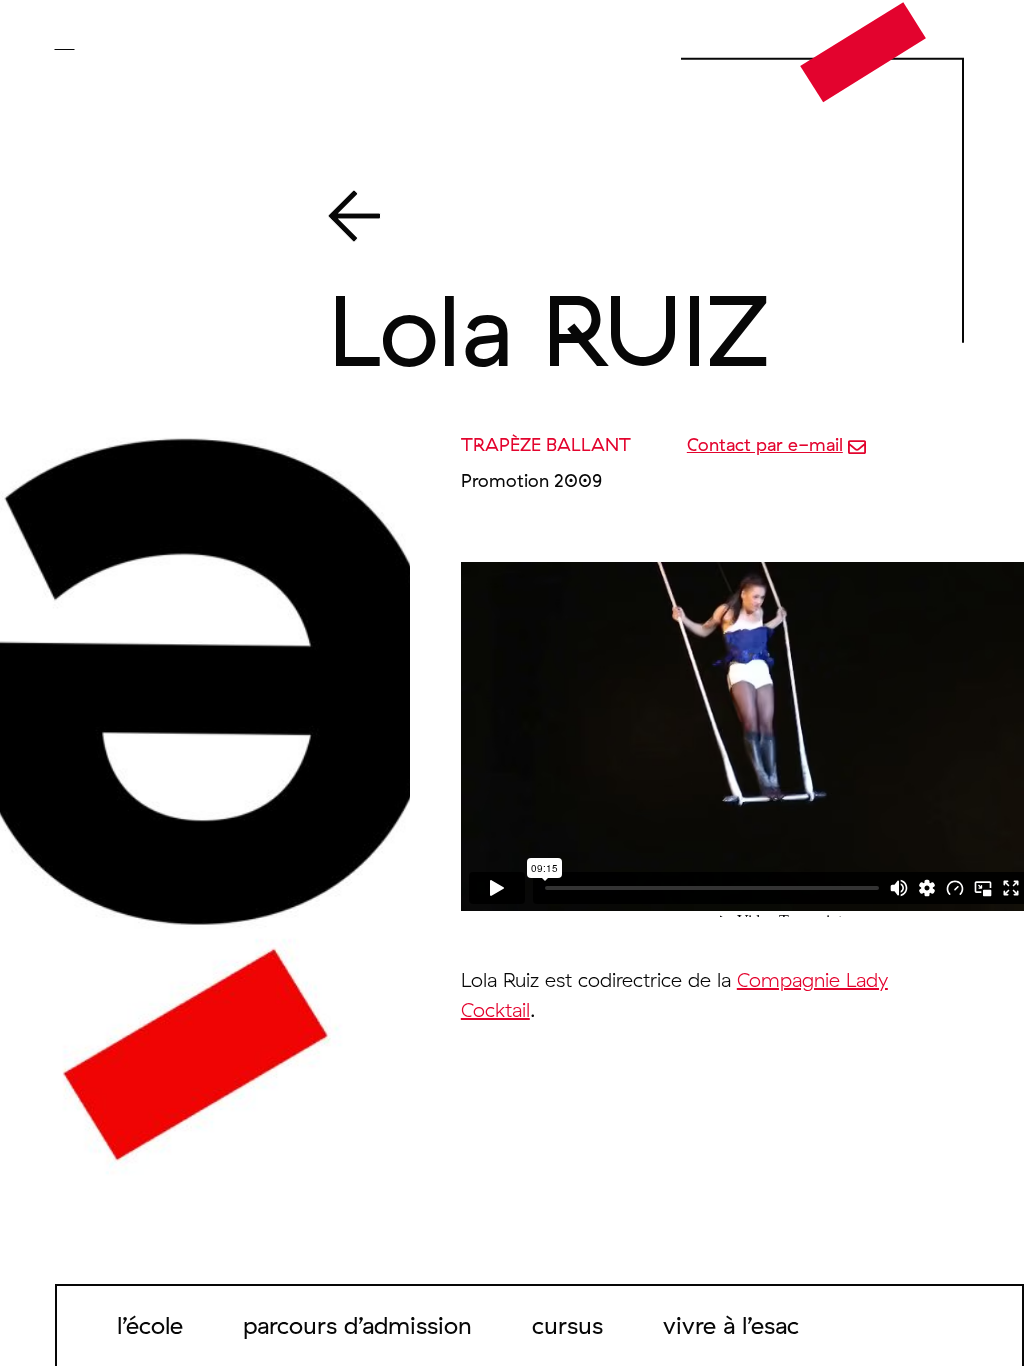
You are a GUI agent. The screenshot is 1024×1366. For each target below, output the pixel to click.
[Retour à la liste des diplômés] (620, 220)
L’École (150, 1325)
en (94, 42)
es (121, 42)
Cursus (567, 1325)
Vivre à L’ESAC (731, 1325)
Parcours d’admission (357, 1325)
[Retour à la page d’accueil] (863, 51)
